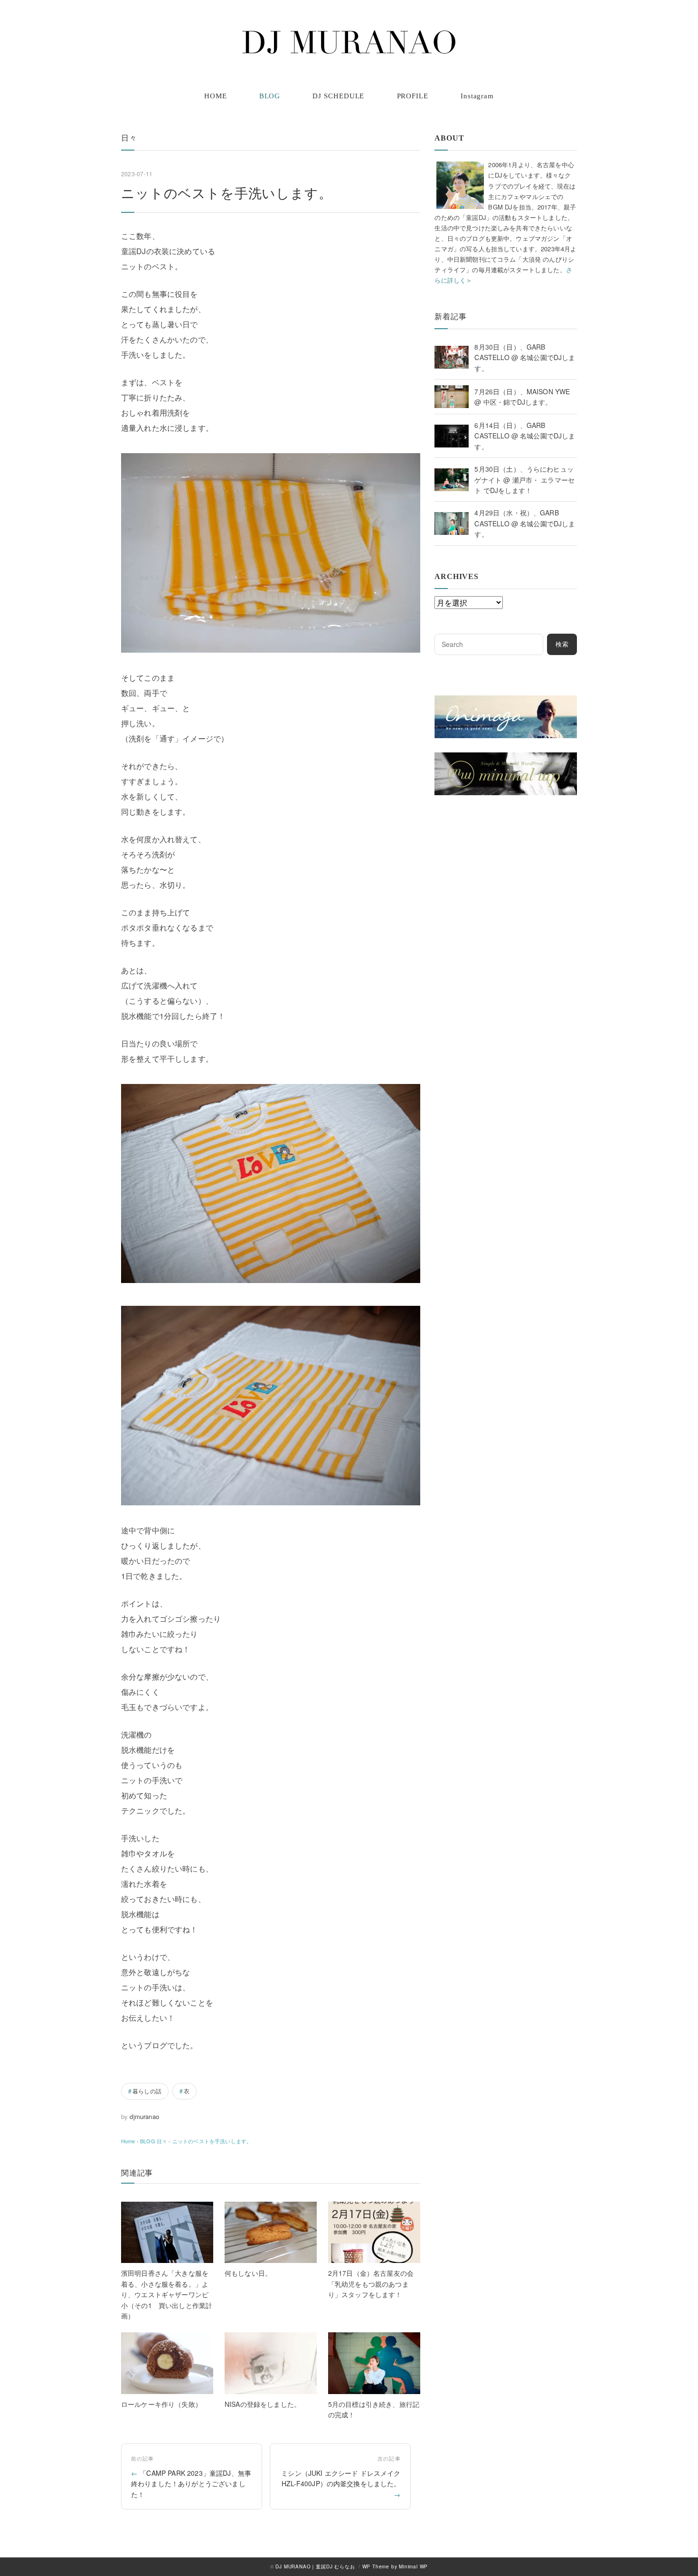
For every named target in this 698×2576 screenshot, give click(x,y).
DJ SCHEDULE (338, 96)
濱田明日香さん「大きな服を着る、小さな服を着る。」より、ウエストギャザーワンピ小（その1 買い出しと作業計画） (167, 2294)
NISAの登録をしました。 (263, 2404)
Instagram (477, 96)
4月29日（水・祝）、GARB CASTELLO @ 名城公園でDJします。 (525, 523)
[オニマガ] (506, 701)
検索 (562, 644)
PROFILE (413, 96)
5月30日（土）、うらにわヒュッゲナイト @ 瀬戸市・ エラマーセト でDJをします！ (524, 480)
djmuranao (144, 2116)
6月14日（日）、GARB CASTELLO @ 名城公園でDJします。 (525, 436)
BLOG (270, 96)
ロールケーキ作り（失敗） (161, 2404)
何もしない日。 (248, 2273)
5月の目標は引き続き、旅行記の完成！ (374, 2409)
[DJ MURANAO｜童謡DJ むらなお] (349, 42)
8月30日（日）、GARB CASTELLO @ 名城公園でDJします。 (525, 357)
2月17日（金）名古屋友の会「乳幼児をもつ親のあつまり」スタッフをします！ (371, 2284)
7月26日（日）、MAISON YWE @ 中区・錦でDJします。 (522, 397)
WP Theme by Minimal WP (395, 2566)
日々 (129, 138)
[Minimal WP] (506, 758)
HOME (216, 96)
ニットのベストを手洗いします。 (212, 2141)
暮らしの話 (147, 2091)
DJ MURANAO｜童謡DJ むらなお (315, 2566)
